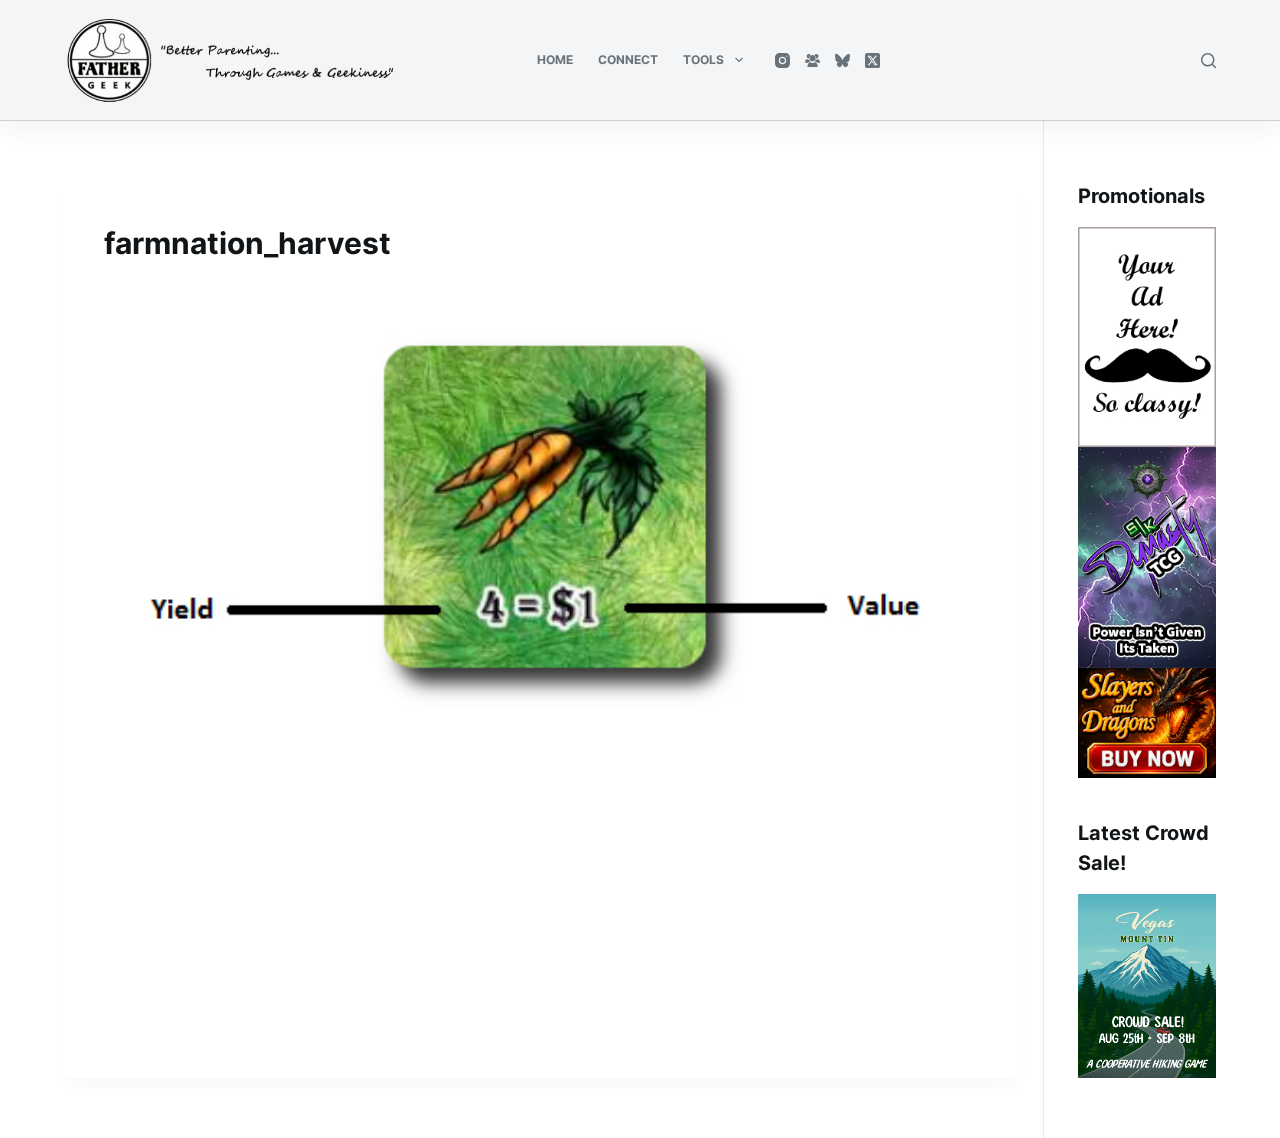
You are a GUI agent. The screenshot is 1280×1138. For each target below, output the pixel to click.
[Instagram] (782, 60)
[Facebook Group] (812, 60)
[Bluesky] (842, 60)
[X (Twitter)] (872, 60)
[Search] (1208, 60)
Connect (628, 59)
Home (555, 59)
